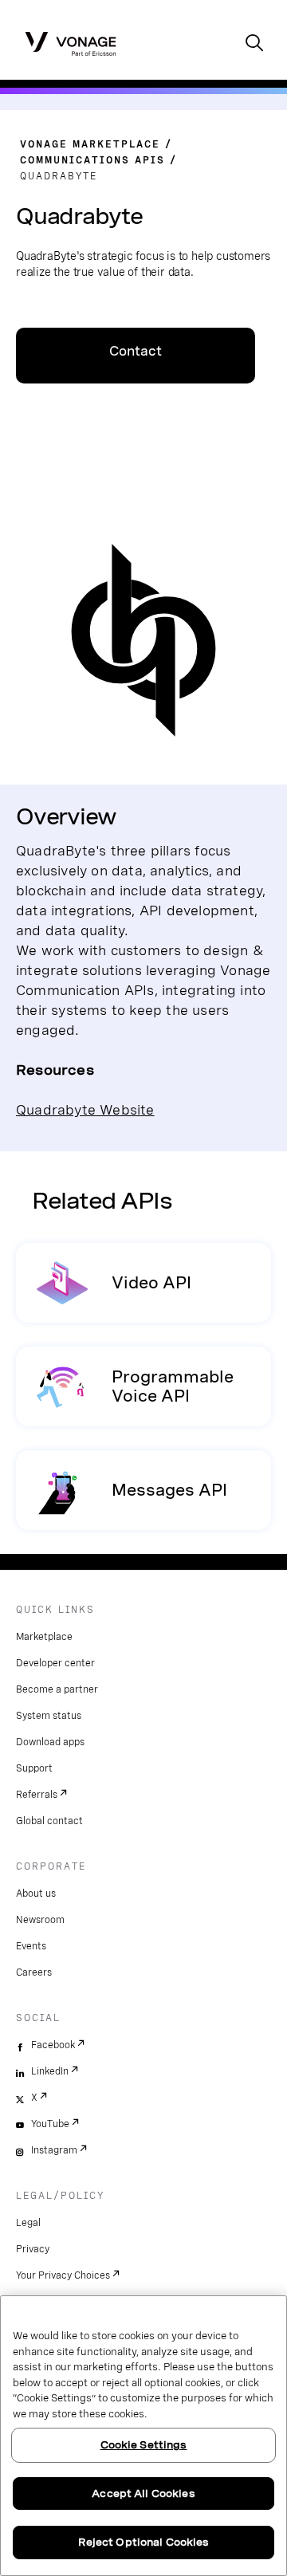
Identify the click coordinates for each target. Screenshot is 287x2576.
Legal (28, 2223)
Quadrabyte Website (85, 1109)
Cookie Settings (144, 2445)
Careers (34, 1972)
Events (31, 1946)
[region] (143, 2436)
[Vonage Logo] (71, 43)
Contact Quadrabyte (136, 364)
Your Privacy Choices (63, 2275)
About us (36, 1894)
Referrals (37, 1795)
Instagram (54, 2150)
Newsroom (40, 1920)
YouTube (50, 2124)
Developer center (55, 1663)
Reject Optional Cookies (144, 2542)
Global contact (49, 1821)
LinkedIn (50, 2071)
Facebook (53, 2045)
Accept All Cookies (143, 2493)
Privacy (33, 2249)
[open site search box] (254, 44)
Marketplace (44, 1637)
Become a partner (57, 1689)
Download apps (50, 1742)
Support (34, 1768)
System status (49, 1716)
